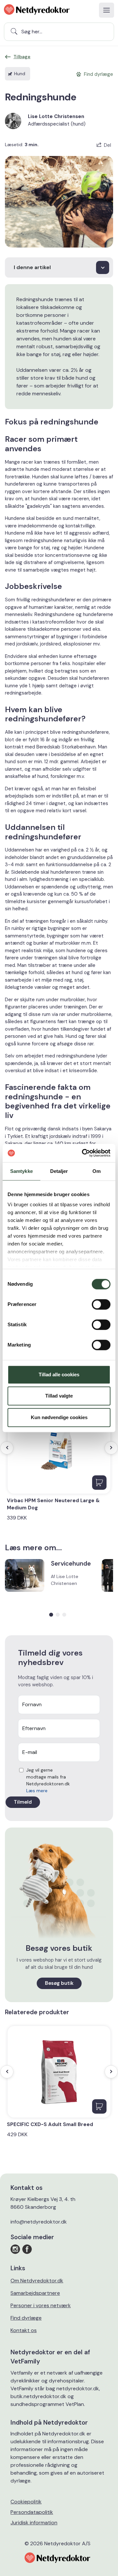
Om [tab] (97, 1171)
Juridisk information (34, 2523)
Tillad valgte (59, 1396)
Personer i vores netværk (41, 2305)
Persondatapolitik (32, 2512)
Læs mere (37, 1791)
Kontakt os (24, 2330)
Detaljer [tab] (59, 1171)
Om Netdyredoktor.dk (37, 2281)
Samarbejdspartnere (35, 2293)
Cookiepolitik (26, 2502)
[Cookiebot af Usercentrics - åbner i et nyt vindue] (83, 1153)
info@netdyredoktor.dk (39, 2222)
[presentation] (7, 1448)
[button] (51, 1615)
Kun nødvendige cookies (59, 1417)
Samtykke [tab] (21, 1171)
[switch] (101, 1304)
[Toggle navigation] (107, 10)
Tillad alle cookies (59, 1374)
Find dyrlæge (26, 2318)
